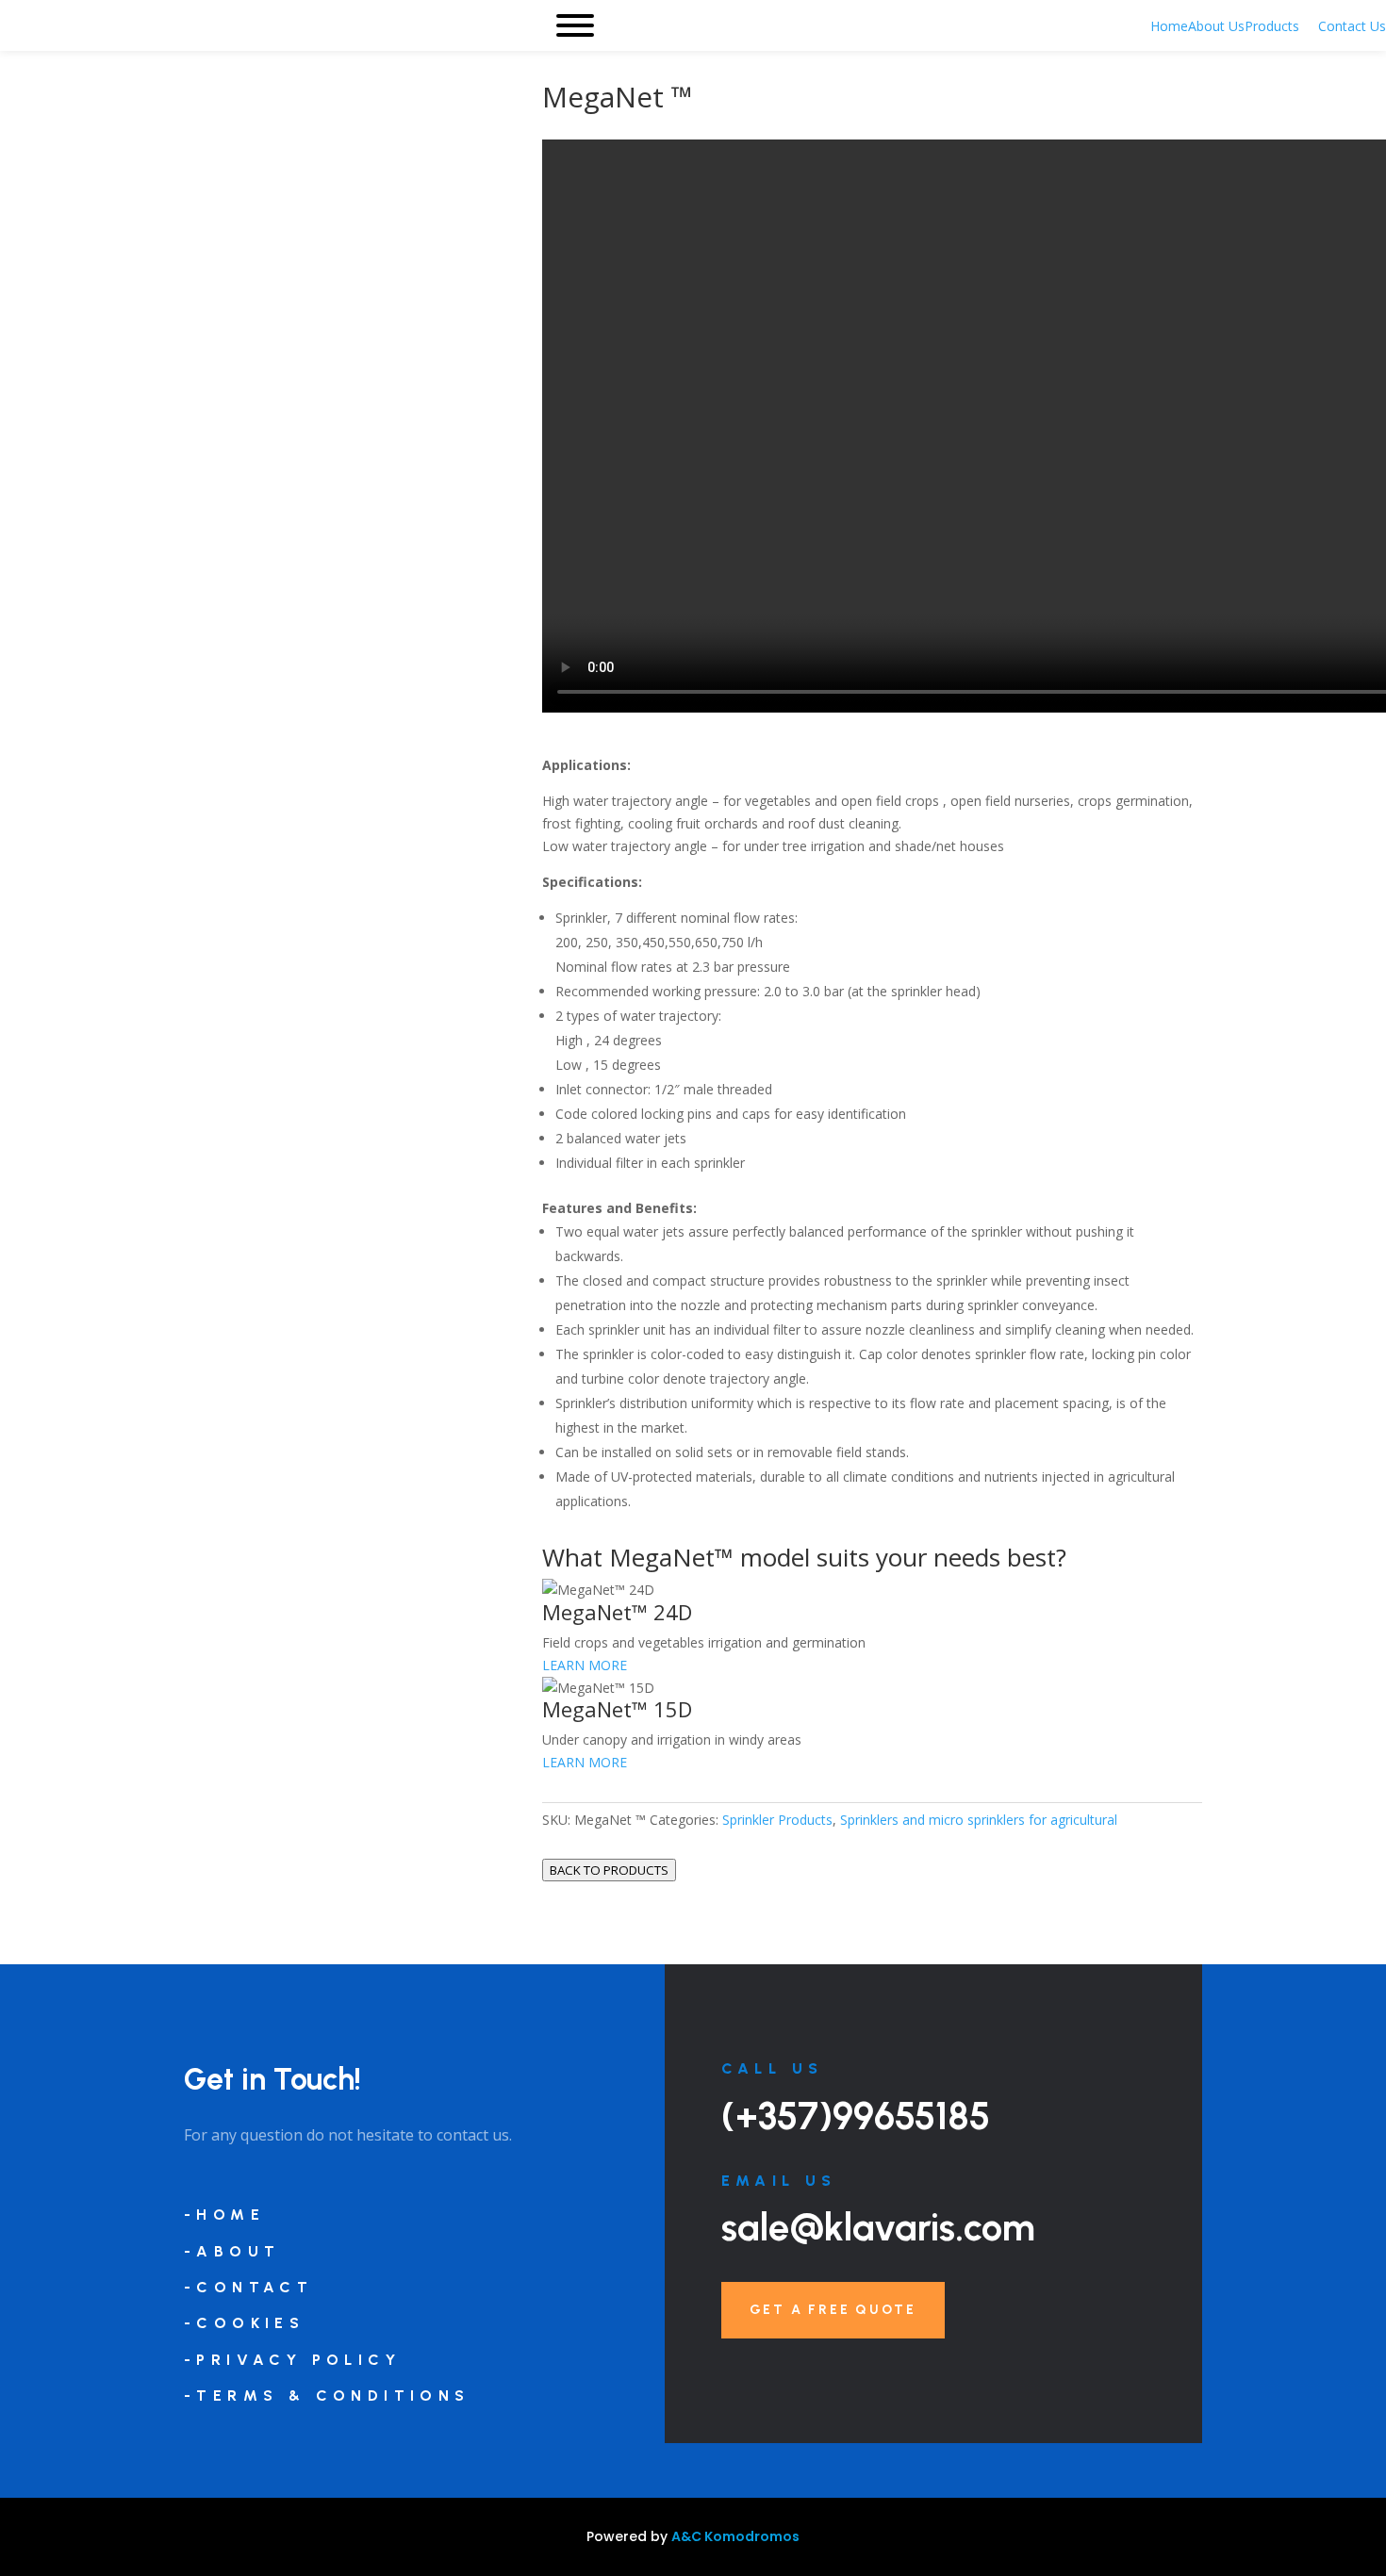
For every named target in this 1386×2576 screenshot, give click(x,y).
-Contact (248, 2287)
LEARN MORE (585, 1665)
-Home (224, 2215)
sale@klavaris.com (878, 2227)
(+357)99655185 (856, 2116)
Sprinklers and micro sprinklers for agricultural (979, 1820)
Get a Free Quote (833, 2310)
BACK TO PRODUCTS (609, 1870)
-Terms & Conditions (327, 2396)
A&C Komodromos (735, 2536)
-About (232, 2251)
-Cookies (244, 2323)
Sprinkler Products (777, 1820)
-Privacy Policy (292, 2360)
